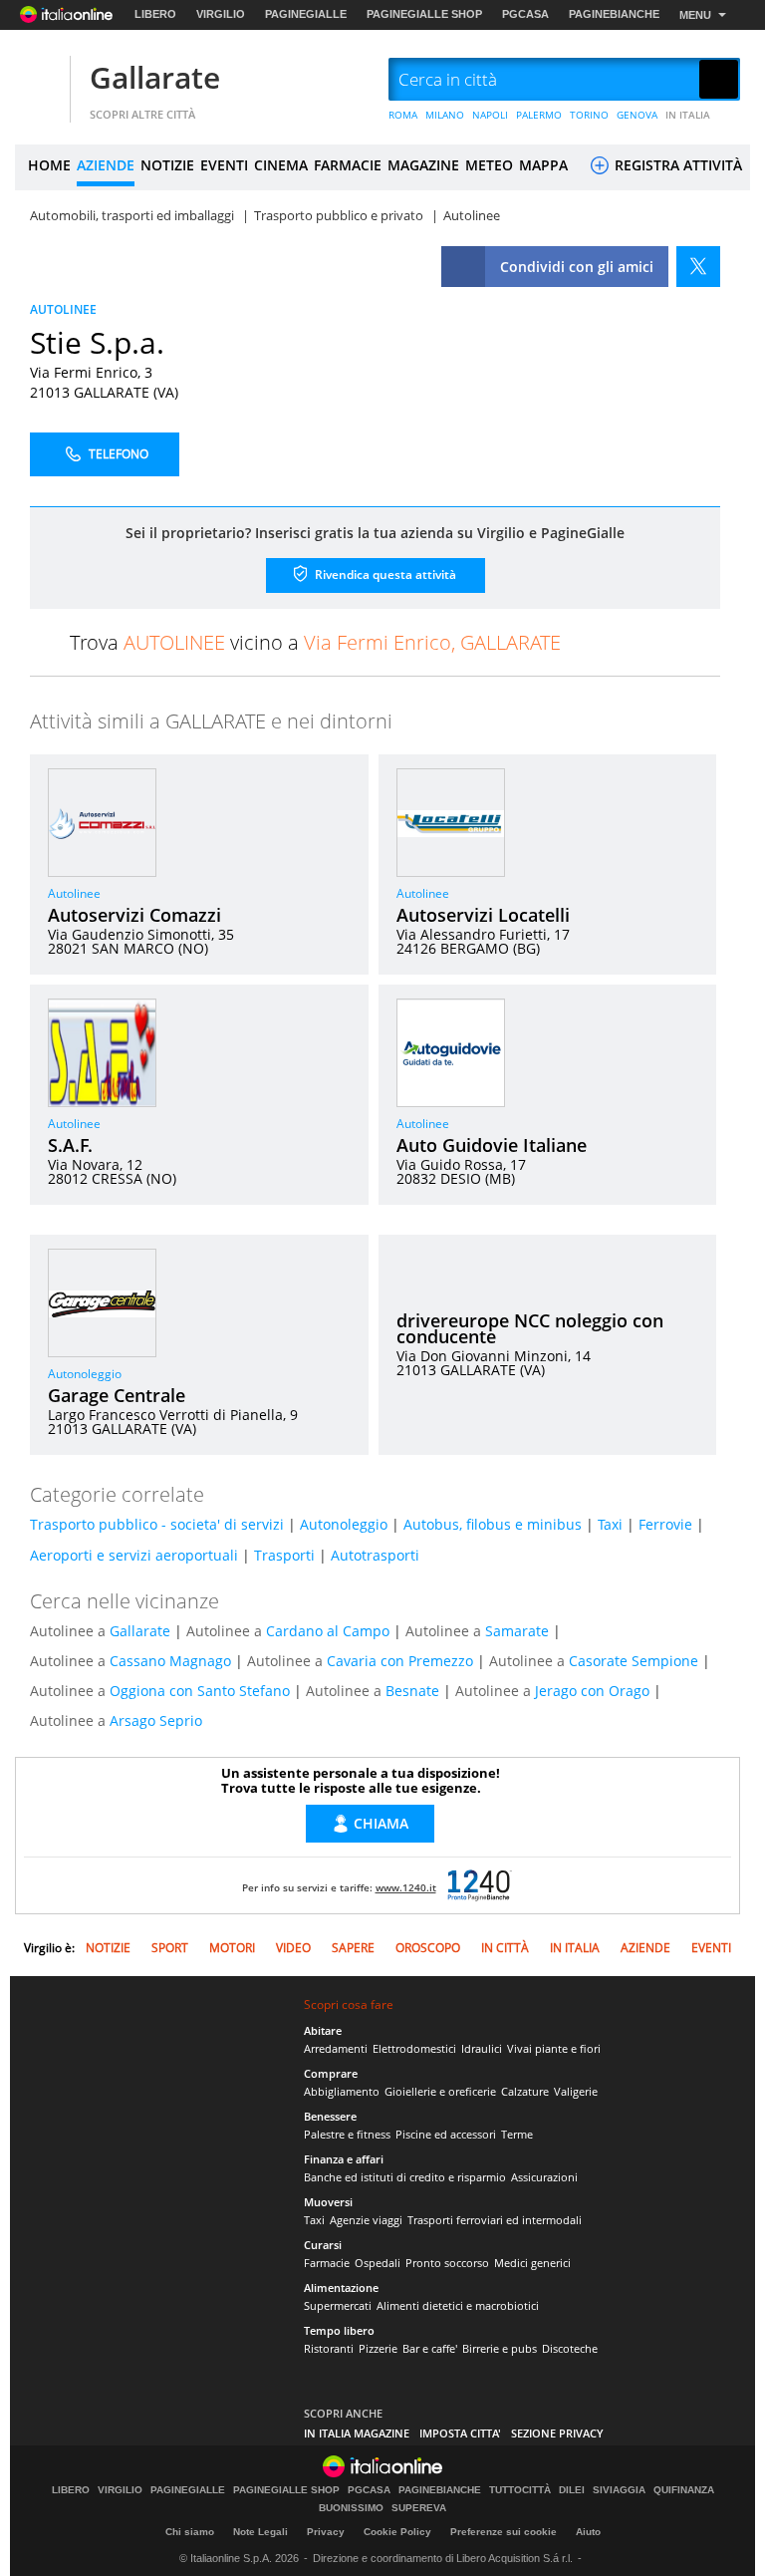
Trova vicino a (315, 642)
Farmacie (327, 2263)
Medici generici (532, 2263)
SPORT (170, 1948)
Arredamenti (336, 2048)
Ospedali (378, 2263)
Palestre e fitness (347, 2134)
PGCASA (525, 14)
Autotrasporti (375, 1555)
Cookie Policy (397, 2532)
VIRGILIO (221, 14)
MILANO (445, 115)
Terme (517, 2134)
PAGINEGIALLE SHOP (424, 14)
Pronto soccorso (447, 2263)
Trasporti (284, 1555)
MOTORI (232, 1948)
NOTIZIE (167, 165)
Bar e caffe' (430, 2348)
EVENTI (224, 165)
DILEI (572, 2490)
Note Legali (260, 2532)
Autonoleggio (85, 1374)
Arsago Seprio (156, 1720)
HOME (49, 165)
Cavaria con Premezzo (400, 1661)
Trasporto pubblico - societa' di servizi (157, 1524)
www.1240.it (406, 1887)
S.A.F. (70, 1145)
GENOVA (637, 115)
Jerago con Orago (592, 1691)
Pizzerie (378, 2348)
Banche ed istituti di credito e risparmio (405, 2177)
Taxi (610, 1524)
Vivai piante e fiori (554, 2048)
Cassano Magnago (170, 1661)
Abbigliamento (342, 2091)
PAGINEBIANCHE (614, 14)
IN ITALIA (688, 115)
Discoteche (570, 2348)
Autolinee (74, 893)
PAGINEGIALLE (306, 14)
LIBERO (155, 14)
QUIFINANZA (684, 2490)
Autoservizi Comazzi (134, 915)
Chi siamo (190, 2532)
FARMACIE (348, 165)
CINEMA (281, 165)
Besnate (412, 1691)
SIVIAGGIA (619, 2490)
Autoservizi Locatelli (483, 915)
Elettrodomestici (414, 2048)
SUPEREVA (419, 2508)
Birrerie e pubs (500, 2348)
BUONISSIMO (351, 2508)
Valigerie (576, 2091)
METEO (489, 165)
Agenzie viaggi (366, 2220)
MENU (695, 15)
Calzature (525, 2091)
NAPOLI (490, 115)
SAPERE (353, 1948)
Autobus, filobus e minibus (493, 1524)
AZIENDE (106, 165)
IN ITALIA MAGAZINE (357, 2433)
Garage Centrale (117, 1395)
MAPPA (543, 165)
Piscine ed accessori (446, 2134)
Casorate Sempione (634, 1661)
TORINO (589, 115)
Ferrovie (665, 1524)
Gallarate (155, 77)
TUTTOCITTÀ (520, 2490)
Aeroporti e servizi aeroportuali (134, 1555)
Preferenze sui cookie (504, 2532)
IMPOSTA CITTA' (460, 2433)
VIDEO (293, 1948)
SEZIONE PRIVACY (557, 2433)
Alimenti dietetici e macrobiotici (458, 2305)
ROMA (403, 115)
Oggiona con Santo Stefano (200, 1691)
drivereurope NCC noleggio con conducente (530, 1328)
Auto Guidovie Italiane (492, 1145)
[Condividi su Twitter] (698, 267)
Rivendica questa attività (384, 573)
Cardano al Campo (328, 1631)
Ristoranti (329, 2348)
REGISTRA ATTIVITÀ (676, 165)
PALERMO (539, 115)
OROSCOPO (428, 1948)
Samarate (517, 1631)
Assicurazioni (544, 2177)
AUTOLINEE (63, 309)
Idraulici (482, 2048)
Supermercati (338, 2305)
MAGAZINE (423, 165)
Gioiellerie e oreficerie (440, 2091)
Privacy (326, 2532)
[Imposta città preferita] (40, 80)
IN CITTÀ (505, 1948)
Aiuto (588, 2532)
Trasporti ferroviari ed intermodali (495, 2220)
